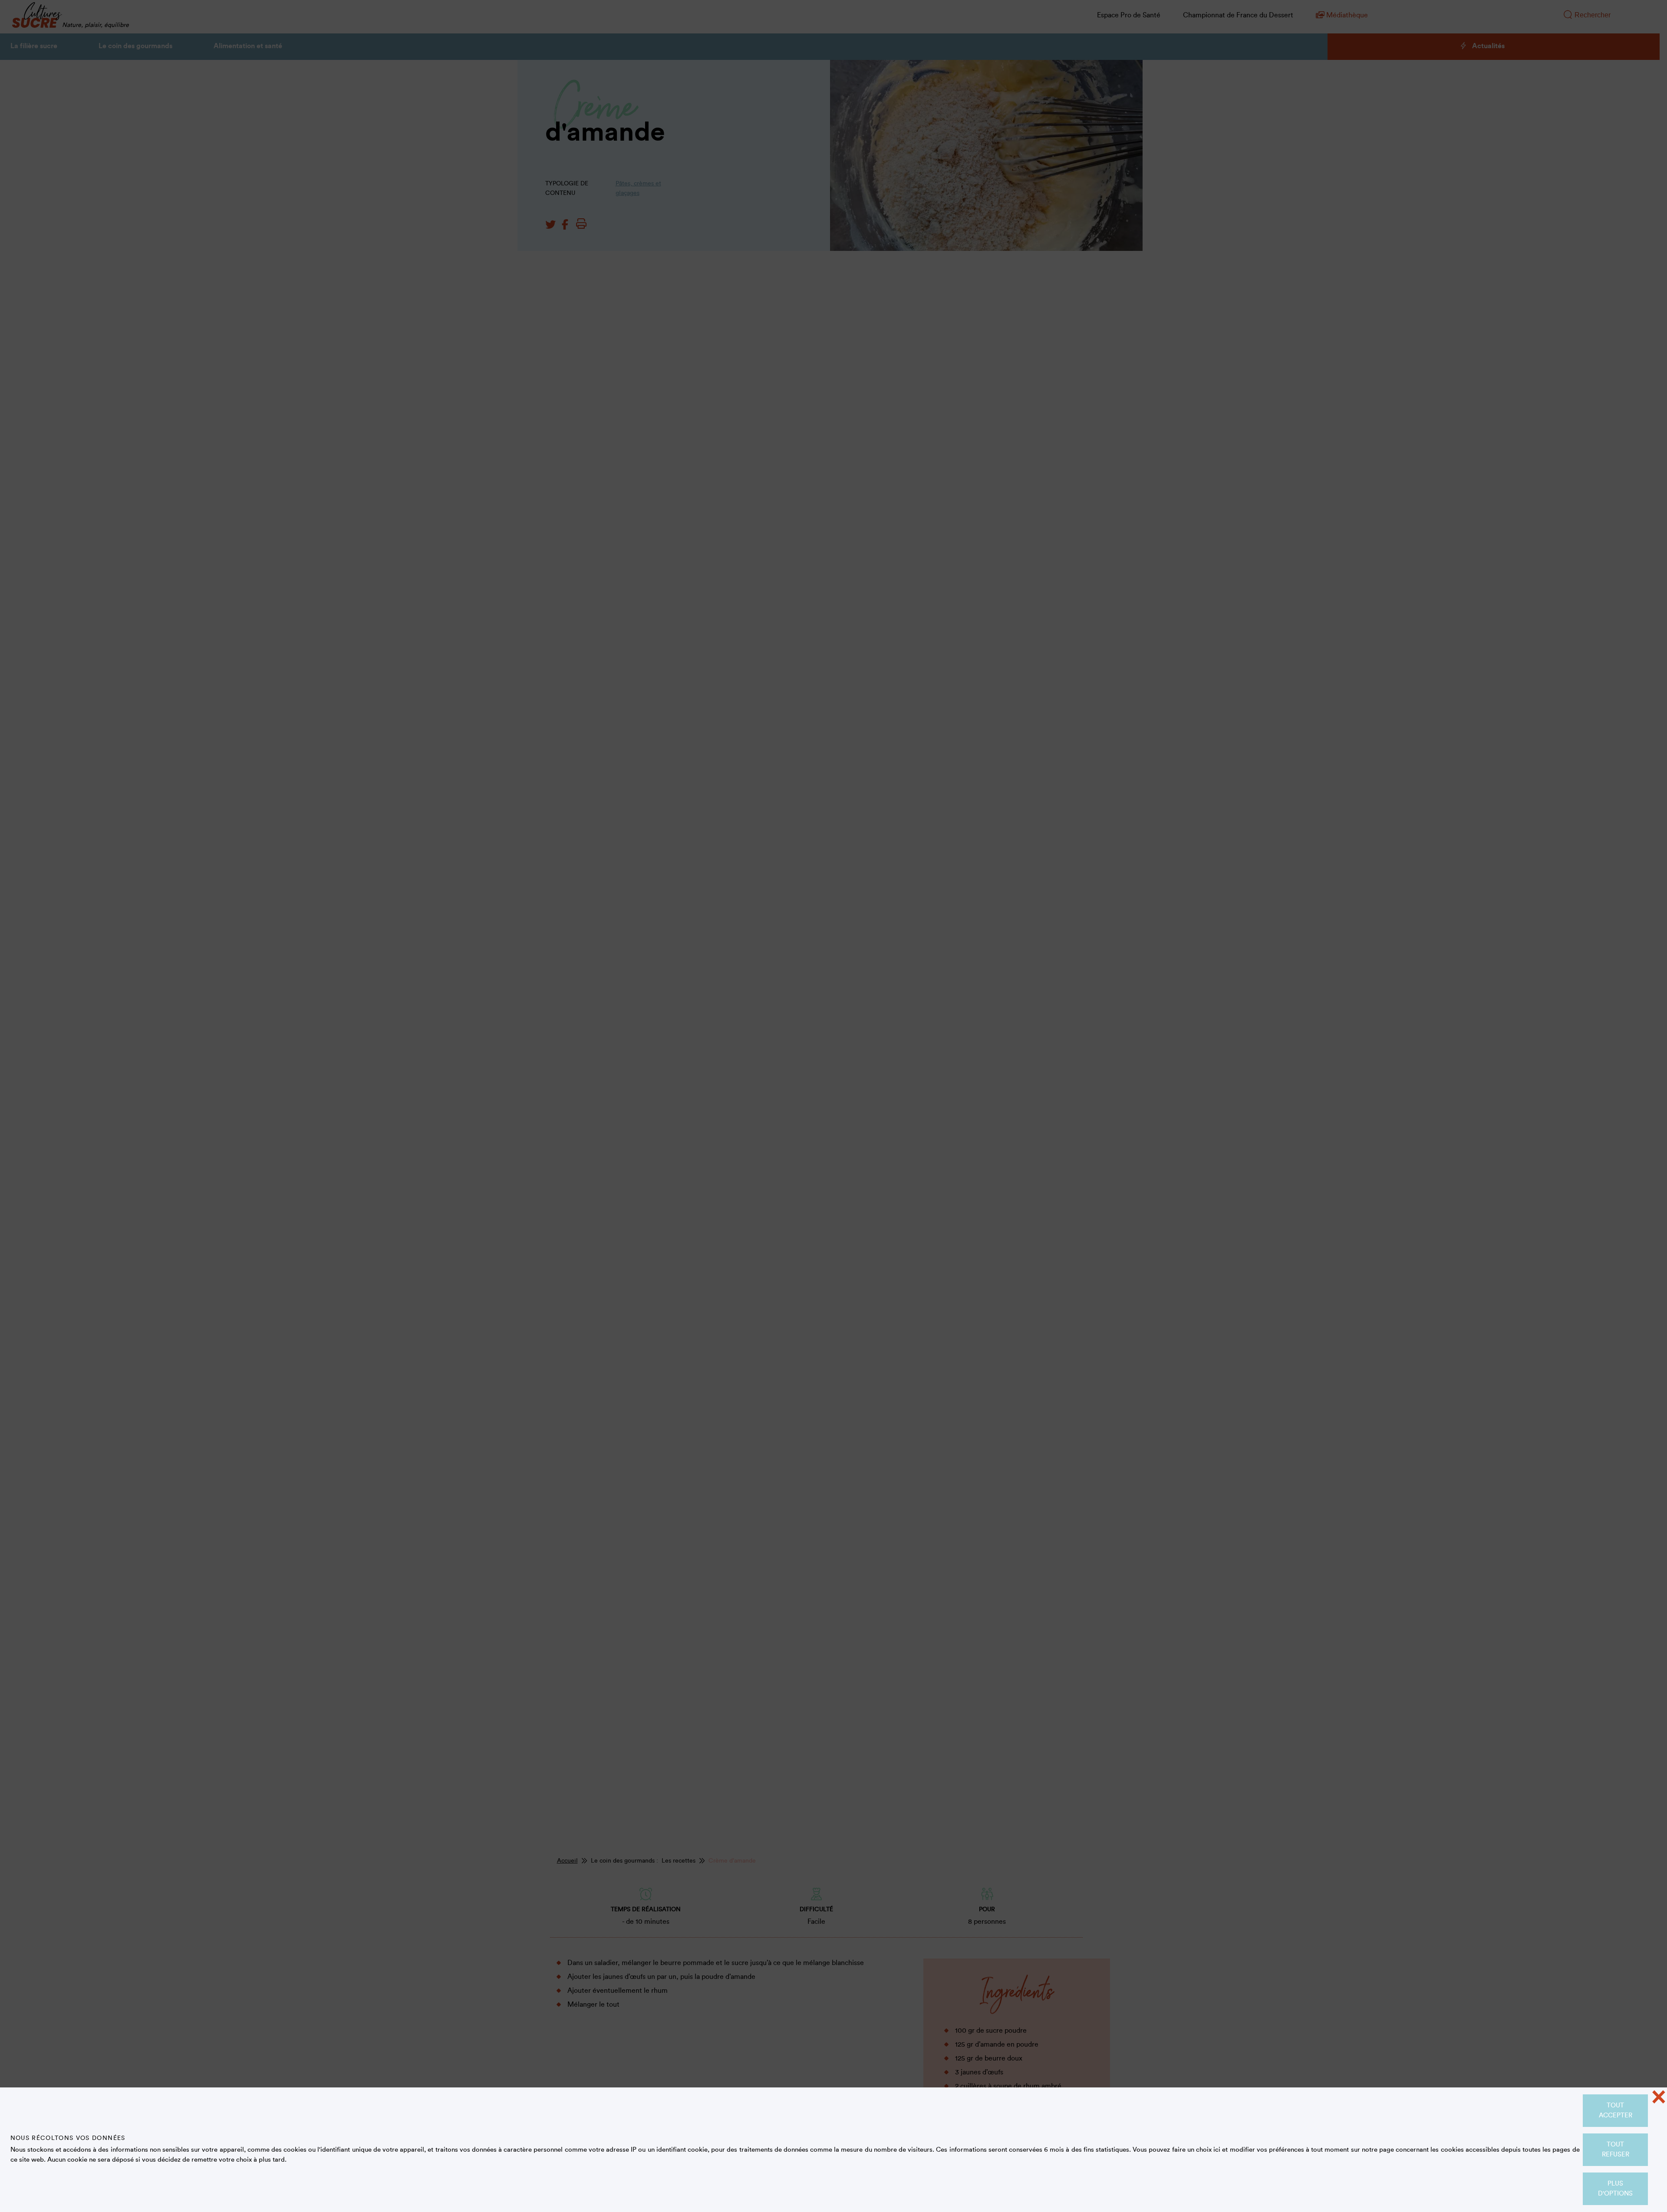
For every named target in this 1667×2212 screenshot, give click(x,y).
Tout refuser (1616, 2149)
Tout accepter (1616, 2110)
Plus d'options (1615, 2189)
